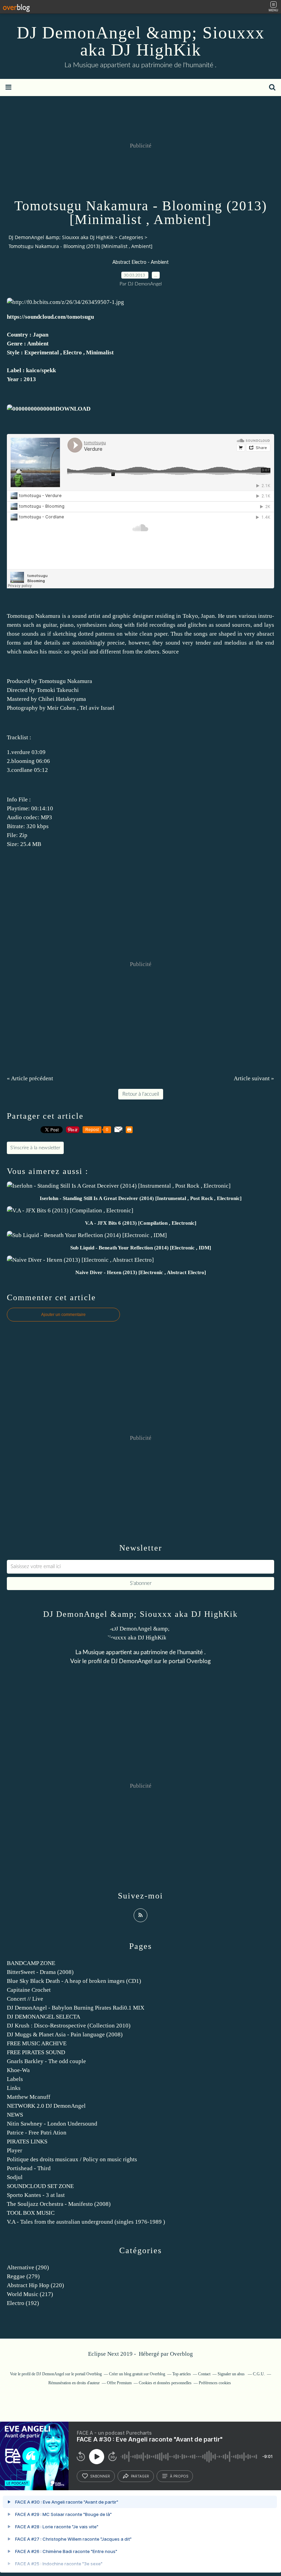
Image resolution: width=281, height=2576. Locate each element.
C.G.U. (259, 2374)
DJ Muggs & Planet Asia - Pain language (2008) (65, 2034)
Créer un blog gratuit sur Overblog (137, 2374)
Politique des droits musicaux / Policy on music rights (72, 2159)
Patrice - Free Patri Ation (37, 2133)
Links (14, 2088)
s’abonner (100, 2476)
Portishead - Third (29, 2168)
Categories (131, 237)
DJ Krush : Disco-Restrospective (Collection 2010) (69, 2026)
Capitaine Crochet (29, 1990)
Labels (15, 2079)
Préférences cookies (215, 2383)
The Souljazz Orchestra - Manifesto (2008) (59, 2204)
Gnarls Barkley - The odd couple (46, 2061)
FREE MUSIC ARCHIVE (37, 2043)
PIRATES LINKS (27, 2142)
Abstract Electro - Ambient (140, 262)
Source (170, 652)
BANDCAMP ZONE (31, 1963)
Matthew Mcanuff (29, 2097)
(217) (30, 2294)
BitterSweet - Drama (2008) (40, 1972)
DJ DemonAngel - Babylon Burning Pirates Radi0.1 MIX (76, 2008)
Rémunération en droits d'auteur (74, 2383)
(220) (35, 2285)
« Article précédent (30, 1078)
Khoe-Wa (18, 2070)
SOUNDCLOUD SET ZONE (40, 2186)
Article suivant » (254, 1078)
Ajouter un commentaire (63, 1315)
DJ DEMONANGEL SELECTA (44, 2017)
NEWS (15, 2115)
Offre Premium (119, 2383)
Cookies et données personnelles (165, 2383)
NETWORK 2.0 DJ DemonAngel (46, 2106)
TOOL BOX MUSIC (31, 2213)
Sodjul (15, 2177)
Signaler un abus (232, 2374)
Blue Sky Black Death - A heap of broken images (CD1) (74, 1981)
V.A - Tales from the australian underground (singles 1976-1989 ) (86, 2222)
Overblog (181, 2354)
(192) (23, 2303)
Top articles (182, 2374)
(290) (28, 2267)
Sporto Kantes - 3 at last (36, 2195)
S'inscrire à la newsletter (35, 1148)
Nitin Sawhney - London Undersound (52, 2124)
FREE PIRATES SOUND (36, 2052)
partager (140, 2476)
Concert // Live (25, 1999)
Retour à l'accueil (141, 1094)
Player (15, 2150)
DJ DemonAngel (132, 1661)
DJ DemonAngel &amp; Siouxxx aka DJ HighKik (141, 41)
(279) (23, 2276)
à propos (179, 2476)
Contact (204, 2374)
